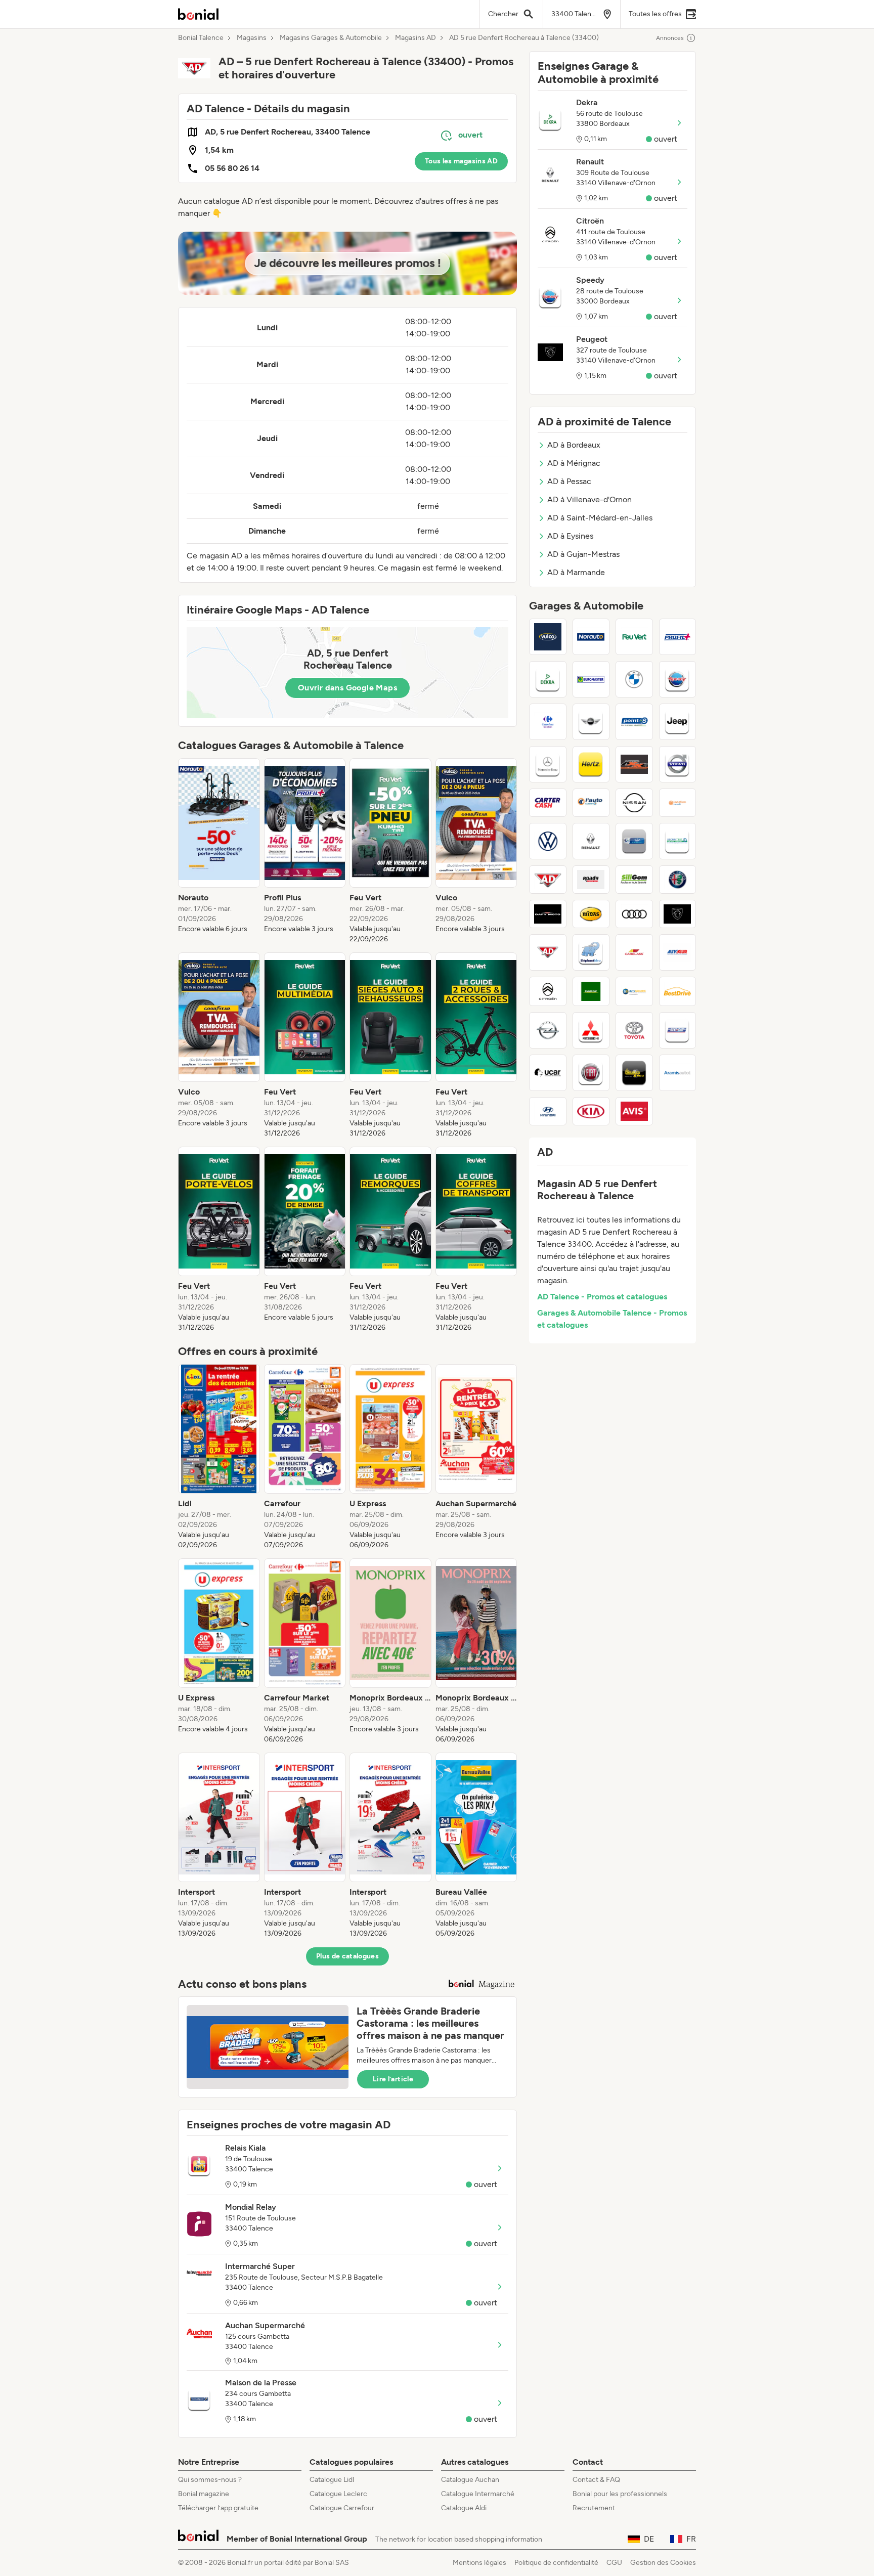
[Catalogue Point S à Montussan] (634, 722)
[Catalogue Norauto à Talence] (591, 637)
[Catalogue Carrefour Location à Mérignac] (548, 722)
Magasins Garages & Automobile (331, 38)
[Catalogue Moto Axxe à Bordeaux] (634, 764)
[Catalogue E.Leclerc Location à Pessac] (678, 803)
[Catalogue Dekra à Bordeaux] (548, 679)
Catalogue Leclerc (338, 2494)
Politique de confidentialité (556, 2563)
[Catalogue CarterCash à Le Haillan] (548, 803)
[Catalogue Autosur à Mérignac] (678, 952)
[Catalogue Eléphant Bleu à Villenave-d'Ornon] (591, 952)
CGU (614, 2563)
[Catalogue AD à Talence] (548, 952)
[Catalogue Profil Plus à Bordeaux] (678, 637)
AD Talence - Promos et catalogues (602, 1297)
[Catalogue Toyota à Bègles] (634, 1030)
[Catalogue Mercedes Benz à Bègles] (548, 764)
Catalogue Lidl (332, 2480)
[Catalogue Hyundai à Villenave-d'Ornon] (548, 1111)
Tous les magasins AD (461, 161)
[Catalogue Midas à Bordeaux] (591, 914)
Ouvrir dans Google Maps (347, 688)
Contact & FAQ (596, 2480)
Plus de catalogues (347, 1956)
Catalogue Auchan (470, 2480)
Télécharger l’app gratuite (218, 2508)
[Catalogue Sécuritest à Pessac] (678, 841)
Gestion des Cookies (663, 2563)
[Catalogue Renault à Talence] (591, 841)
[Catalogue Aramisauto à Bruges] (678, 1073)
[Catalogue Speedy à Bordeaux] (678, 679)
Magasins (252, 38)
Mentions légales (479, 2563)
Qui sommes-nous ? (210, 2480)
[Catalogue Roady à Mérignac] (591, 880)
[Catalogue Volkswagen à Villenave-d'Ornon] (548, 841)
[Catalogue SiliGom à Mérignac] (634, 880)
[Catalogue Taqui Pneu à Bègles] (634, 1073)
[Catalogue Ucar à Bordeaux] (548, 1073)
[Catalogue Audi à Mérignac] (634, 914)
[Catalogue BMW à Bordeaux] (634, 679)
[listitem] (219, 851)
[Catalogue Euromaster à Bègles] (591, 679)
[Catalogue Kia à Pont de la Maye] (591, 1111)
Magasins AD (416, 38)
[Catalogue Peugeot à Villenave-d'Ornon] (678, 914)
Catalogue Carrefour (342, 2508)
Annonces (670, 38)
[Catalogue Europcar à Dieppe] (591, 991)
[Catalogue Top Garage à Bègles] (634, 841)
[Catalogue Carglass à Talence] (634, 952)
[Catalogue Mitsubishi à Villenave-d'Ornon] (591, 1030)
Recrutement (594, 2508)
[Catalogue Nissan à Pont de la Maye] (634, 803)
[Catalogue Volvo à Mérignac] (678, 764)
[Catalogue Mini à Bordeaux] (591, 722)
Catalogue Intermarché (478, 2494)
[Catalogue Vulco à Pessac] (548, 637)
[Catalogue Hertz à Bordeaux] (591, 764)
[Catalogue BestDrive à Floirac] (678, 991)
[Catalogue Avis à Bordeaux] (634, 1111)
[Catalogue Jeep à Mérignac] (678, 722)
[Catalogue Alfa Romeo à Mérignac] (678, 880)
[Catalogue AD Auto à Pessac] (548, 880)
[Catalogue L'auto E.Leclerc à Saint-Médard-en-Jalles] (591, 803)
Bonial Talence (201, 38)
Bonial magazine (204, 2494)
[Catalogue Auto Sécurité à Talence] (634, 991)
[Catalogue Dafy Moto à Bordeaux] (548, 914)
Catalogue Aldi (464, 2508)
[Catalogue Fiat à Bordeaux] (591, 1073)
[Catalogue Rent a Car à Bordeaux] (678, 1030)
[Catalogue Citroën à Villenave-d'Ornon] (548, 991)
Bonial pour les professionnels (620, 2494)
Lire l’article (393, 2079)
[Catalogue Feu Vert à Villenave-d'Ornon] (634, 637)
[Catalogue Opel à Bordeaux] (548, 1030)
